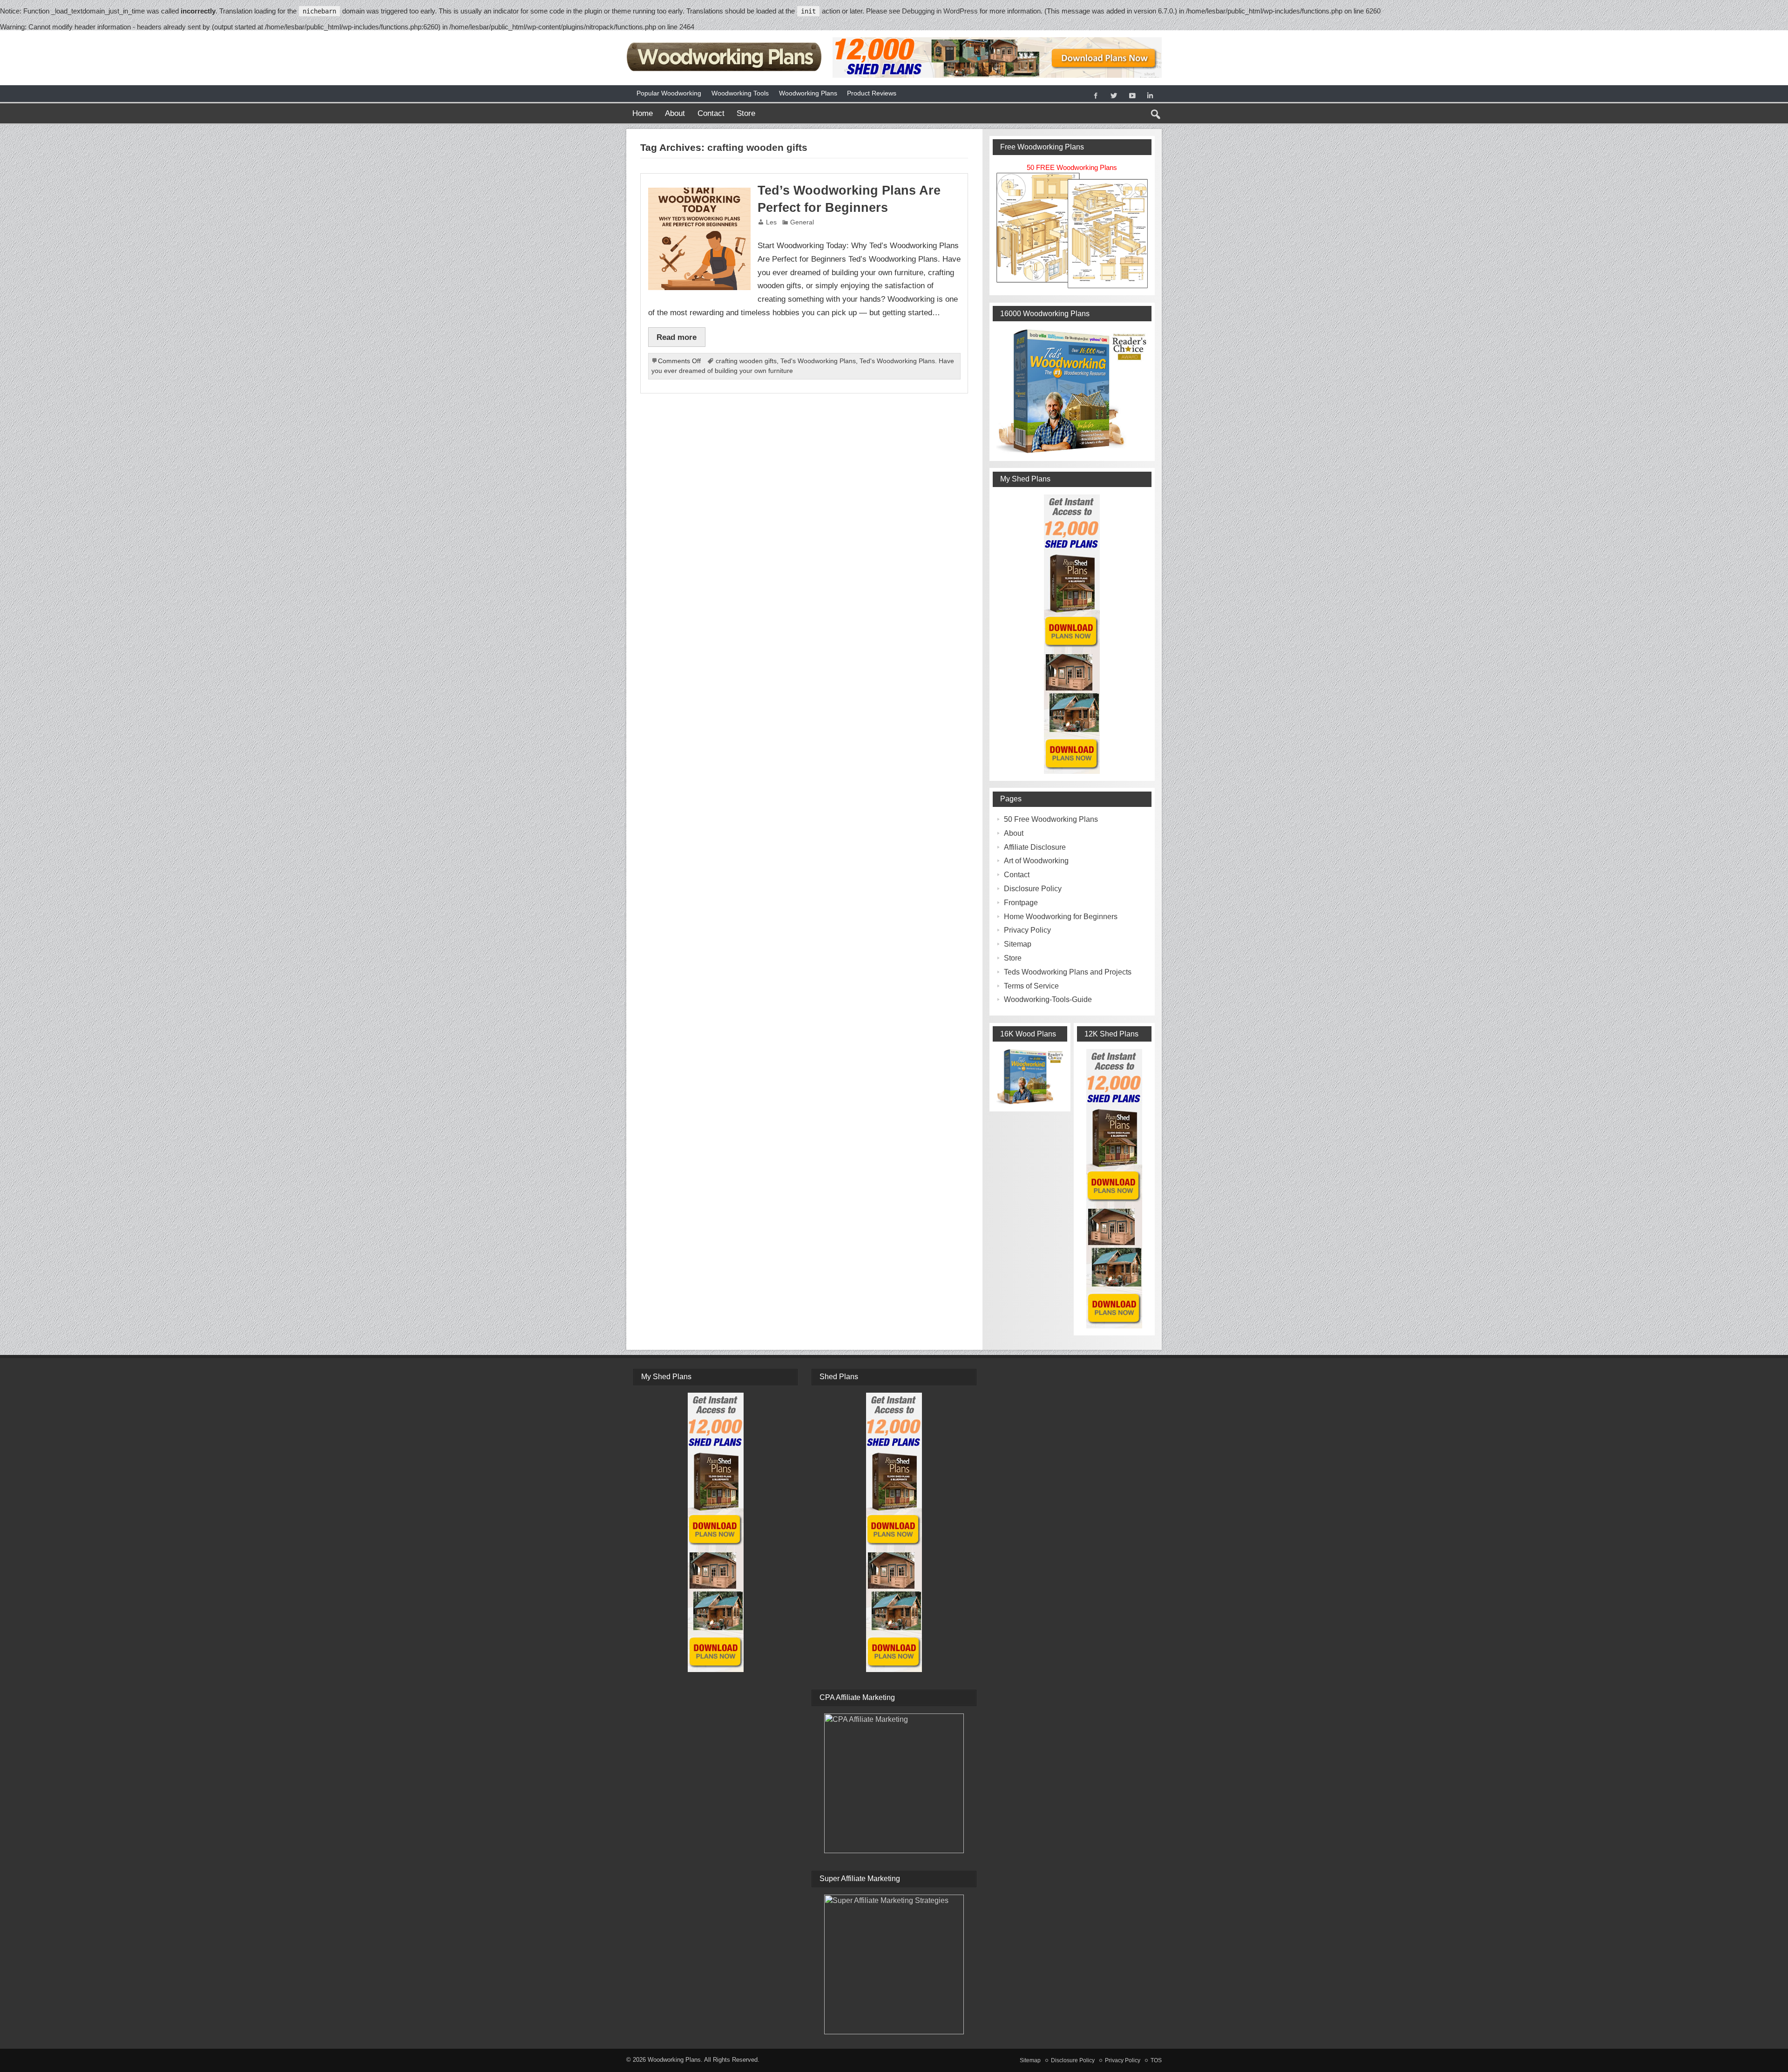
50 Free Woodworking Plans (1051, 819)
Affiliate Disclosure (1035, 847)
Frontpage (1021, 903)
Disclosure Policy (1033, 889)
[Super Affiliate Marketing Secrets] (894, 1964)
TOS (1156, 2060)
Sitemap (1018, 944)
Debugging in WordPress (940, 11)
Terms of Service (1031, 986)
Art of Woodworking (1036, 861)
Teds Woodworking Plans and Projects (1068, 972)
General (802, 222)
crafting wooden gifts (746, 361)
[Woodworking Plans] (725, 41)
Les (771, 222)
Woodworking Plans (808, 93)
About (675, 113)
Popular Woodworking (669, 93)
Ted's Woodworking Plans (818, 361)
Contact (711, 113)
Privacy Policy (1027, 930)
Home (643, 113)
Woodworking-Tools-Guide (1048, 999)
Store (746, 113)
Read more (677, 337)
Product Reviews (872, 93)
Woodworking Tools (740, 93)
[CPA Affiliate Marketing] (894, 1783)
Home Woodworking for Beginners (1061, 917)
